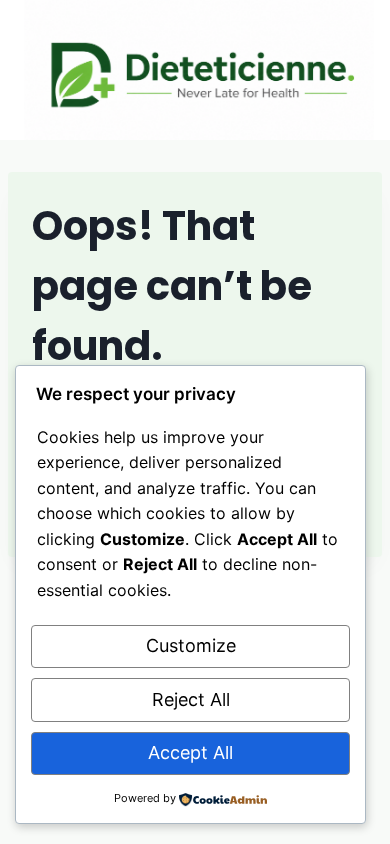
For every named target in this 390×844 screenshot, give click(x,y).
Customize (191, 645)
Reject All (191, 699)
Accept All (190, 752)
